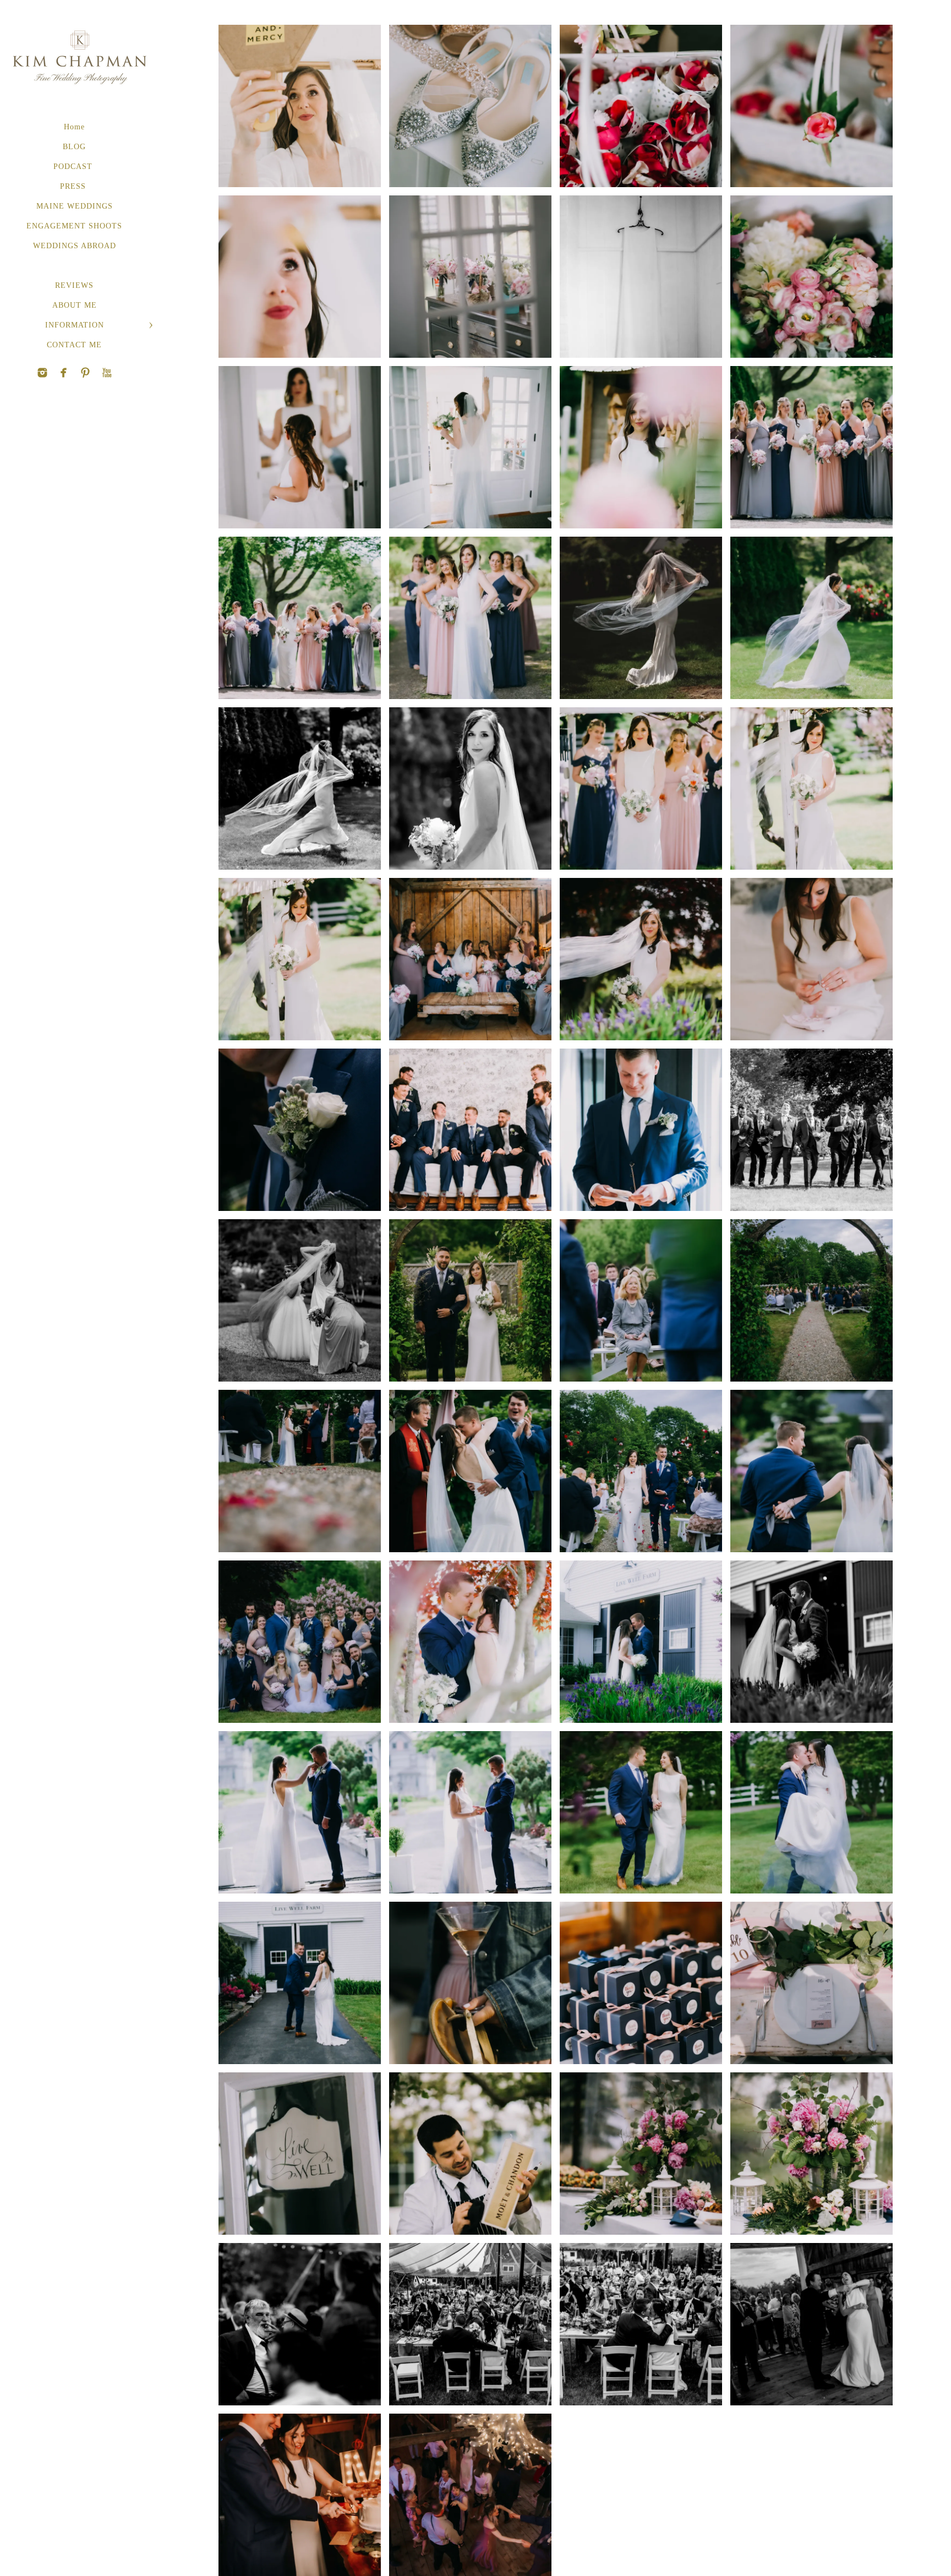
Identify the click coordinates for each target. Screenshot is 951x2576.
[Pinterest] (64, 373)
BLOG (74, 147)
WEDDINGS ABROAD (75, 246)
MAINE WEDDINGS (75, 206)
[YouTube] (85, 373)
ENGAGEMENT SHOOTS (74, 226)
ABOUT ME (75, 305)
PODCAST (74, 167)
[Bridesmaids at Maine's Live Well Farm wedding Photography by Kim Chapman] (300, 618)
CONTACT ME (74, 345)
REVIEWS (74, 285)
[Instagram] (42, 373)
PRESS (74, 186)
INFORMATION (75, 325)
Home (74, 127)
